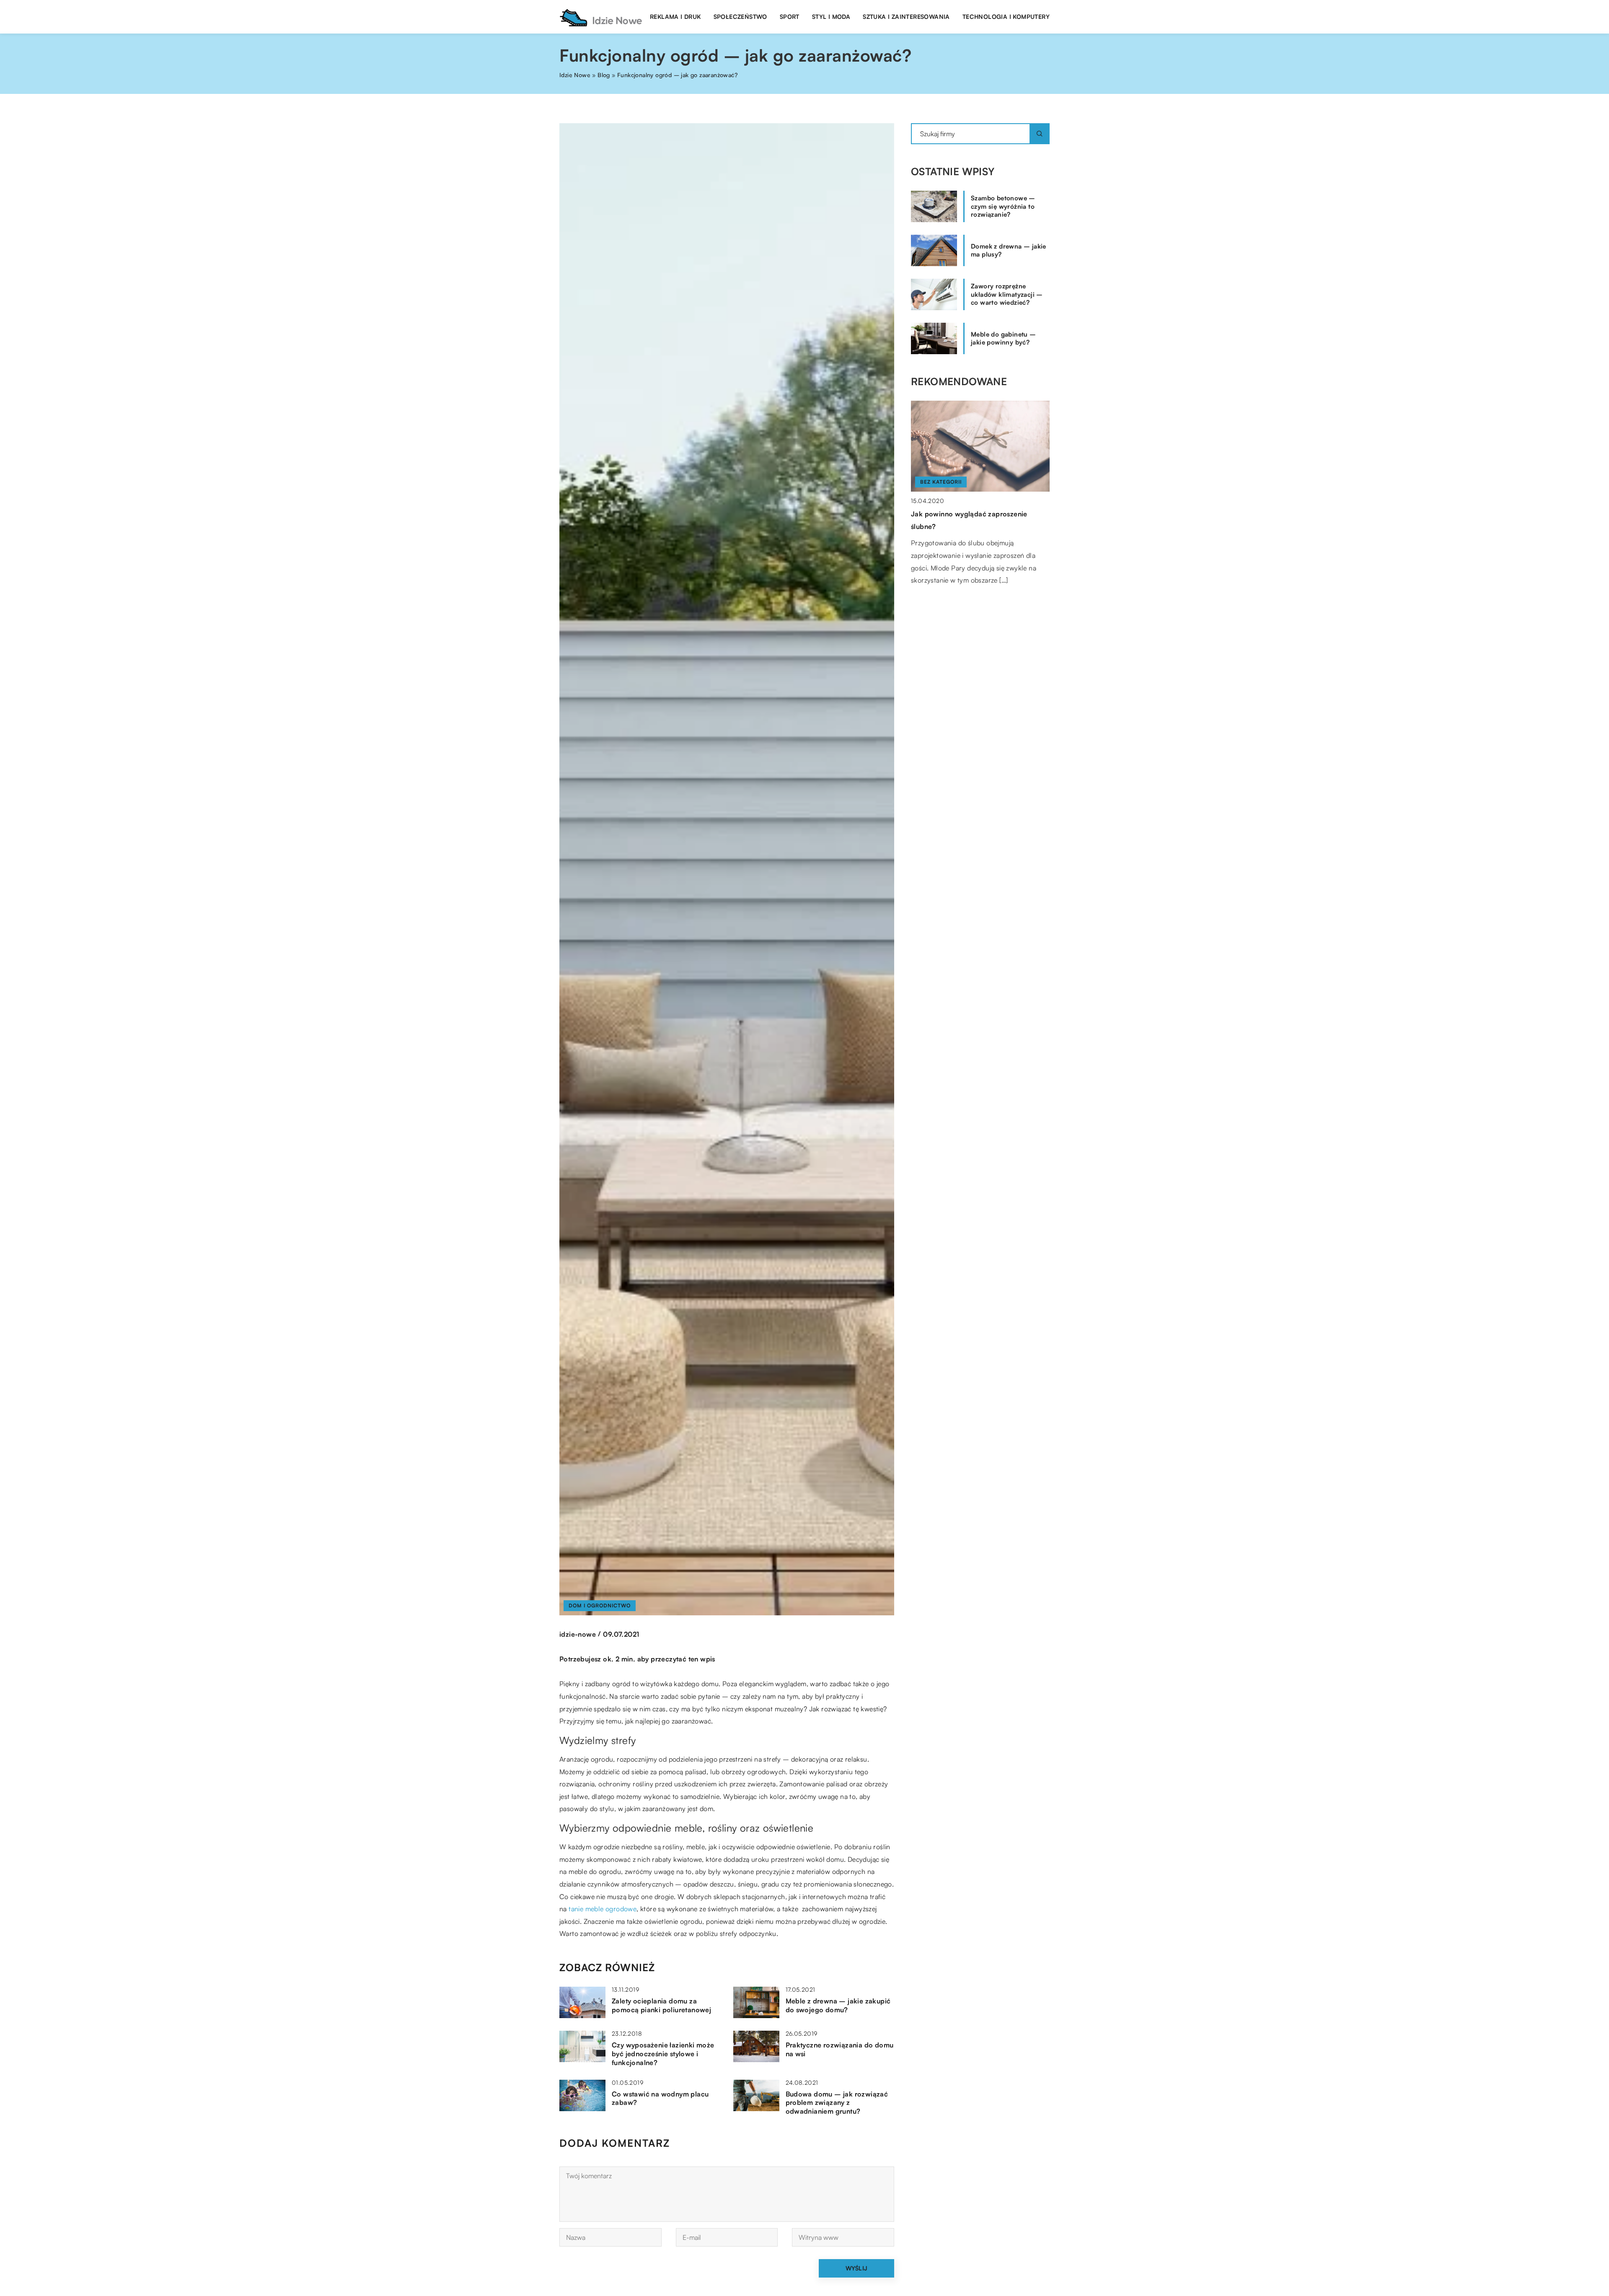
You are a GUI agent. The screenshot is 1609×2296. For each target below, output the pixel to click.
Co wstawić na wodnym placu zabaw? (660, 2098)
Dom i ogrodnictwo (600, 1605)
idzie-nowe (578, 1634)
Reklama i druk (675, 17)
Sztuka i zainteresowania (906, 17)
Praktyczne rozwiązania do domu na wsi (840, 2049)
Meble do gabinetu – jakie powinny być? (1004, 338)
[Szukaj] (1040, 134)
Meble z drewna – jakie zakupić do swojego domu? (838, 2005)
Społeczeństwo (740, 17)
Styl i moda (831, 17)
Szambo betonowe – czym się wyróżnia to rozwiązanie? (1003, 206)
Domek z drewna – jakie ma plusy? (1009, 250)
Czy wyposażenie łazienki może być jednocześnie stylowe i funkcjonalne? (663, 2054)
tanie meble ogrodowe (603, 1909)
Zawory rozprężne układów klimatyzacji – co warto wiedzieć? (1007, 294)
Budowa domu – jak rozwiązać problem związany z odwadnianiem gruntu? (837, 2103)
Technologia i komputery (1006, 17)
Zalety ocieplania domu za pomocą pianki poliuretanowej (661, 2005)
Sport (790, 17)
